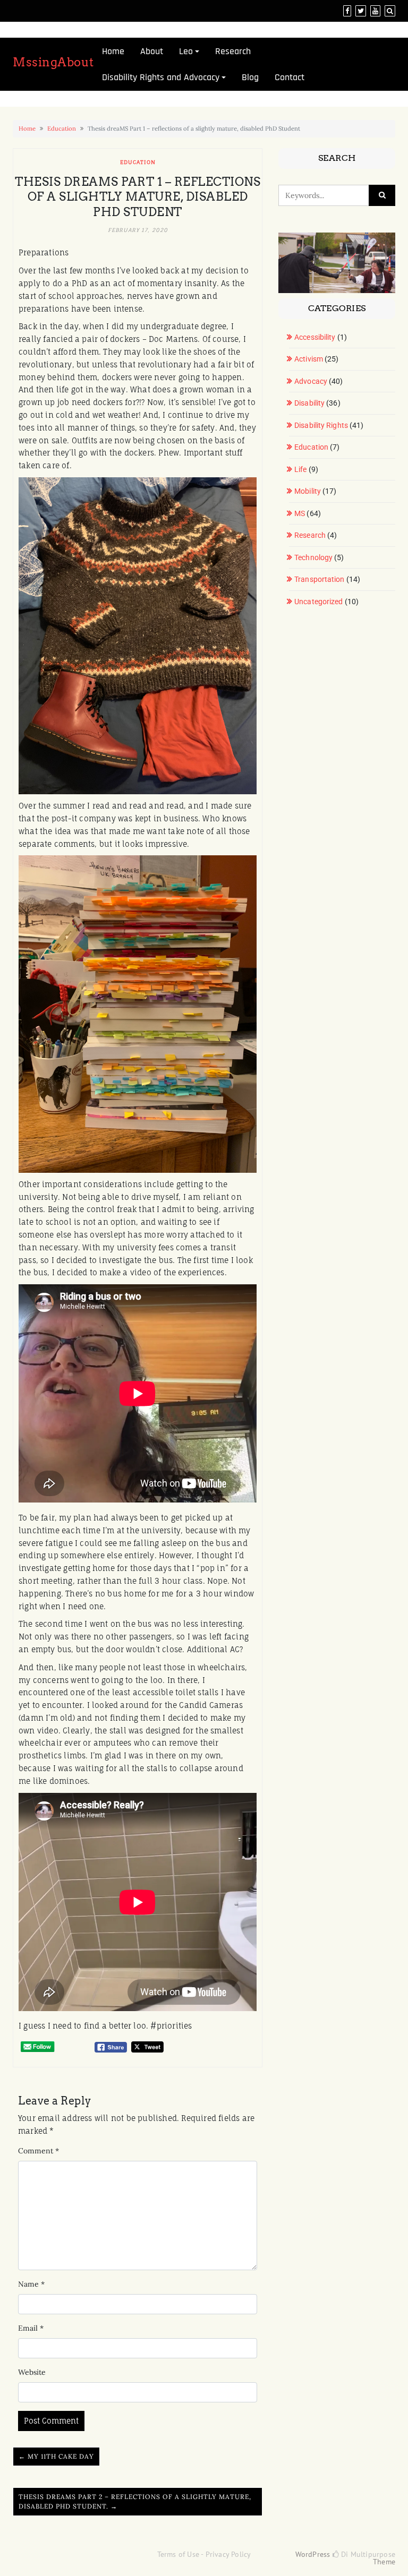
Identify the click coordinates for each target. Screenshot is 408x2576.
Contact (290, 77)
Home (113, 51)
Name (31, 2284)
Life (300, 469)
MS (300, 513)
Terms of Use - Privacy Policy (204, 2554)
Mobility (308, 491)
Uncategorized (318, 602)
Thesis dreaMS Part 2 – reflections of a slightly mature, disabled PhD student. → (135, 2501)
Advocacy (311, 381)
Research (233, 51)
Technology (313, 557)
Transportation (319, 579)
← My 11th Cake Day (56, 2456)
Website (32, 2372)
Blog (250, 77)
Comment (39, 2151)
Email (31, 2328)
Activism (309, 359)
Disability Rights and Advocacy (161, 77)
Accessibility (315, 337)
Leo (186, 51)
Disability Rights (321, 425)
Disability (309, 403)
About (152, 51)
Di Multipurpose (367, 2554)
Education (62, 128)
